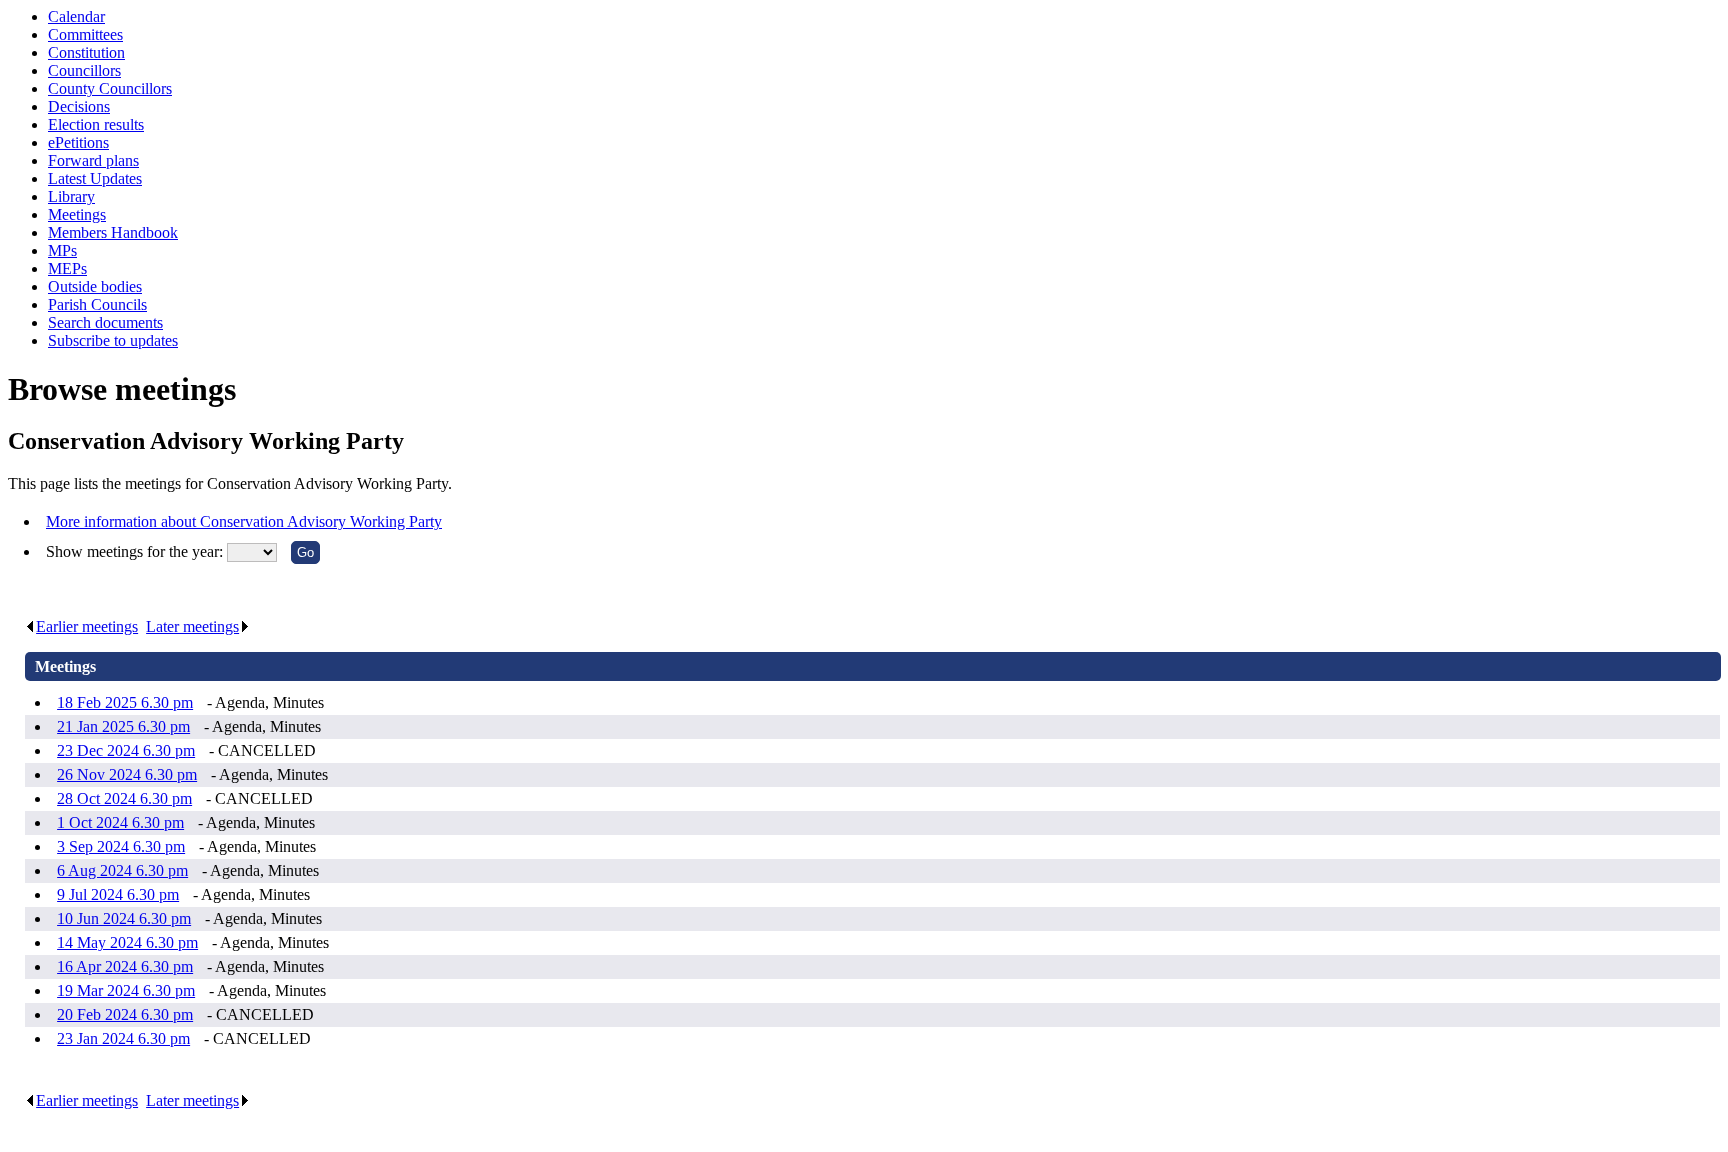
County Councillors (110, 88)
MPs (62, 250)
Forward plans (93, 160)
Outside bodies (95, 286)
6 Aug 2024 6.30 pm (122, 870)
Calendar (76, 16)
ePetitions (78, 142)
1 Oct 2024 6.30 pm (120, 822)
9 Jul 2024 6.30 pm (118, 894)
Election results (96, 124)
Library (71, 196)
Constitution (86, 52)
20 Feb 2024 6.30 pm (125, 1014)
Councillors (84, 70)
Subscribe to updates (113, 340)
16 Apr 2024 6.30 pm (125, 966)
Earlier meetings (87, 626)
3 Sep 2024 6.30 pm (121, 846)
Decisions (79, 106)
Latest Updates (95, 178)
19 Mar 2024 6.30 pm (126, 990)
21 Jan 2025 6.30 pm (123, 726)
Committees (85, 34)
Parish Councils (97, 304)
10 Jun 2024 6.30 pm (124, 918)
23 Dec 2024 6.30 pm (126, 750)
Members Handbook (113, 232)
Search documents (105, 322)
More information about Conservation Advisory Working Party (244, 521)
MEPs (67, 268)
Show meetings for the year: (136, 551)
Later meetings (192, 626)
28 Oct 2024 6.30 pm (124, 798)
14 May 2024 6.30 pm (127, 942)
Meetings (77, 214)
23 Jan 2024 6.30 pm (123, 1038)
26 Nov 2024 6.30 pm (127, 774)
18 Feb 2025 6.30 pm (125, 702)
